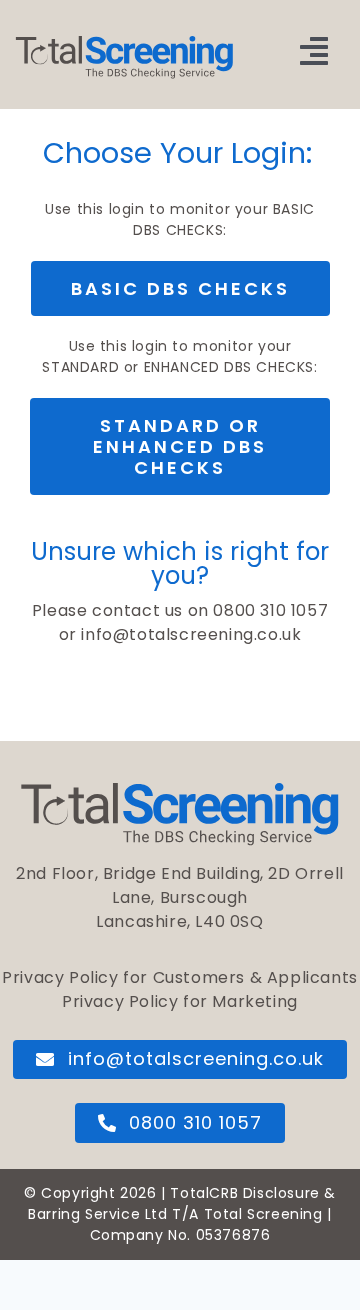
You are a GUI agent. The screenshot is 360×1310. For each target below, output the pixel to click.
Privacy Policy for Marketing (180, 1001)
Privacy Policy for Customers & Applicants (180, 977)
